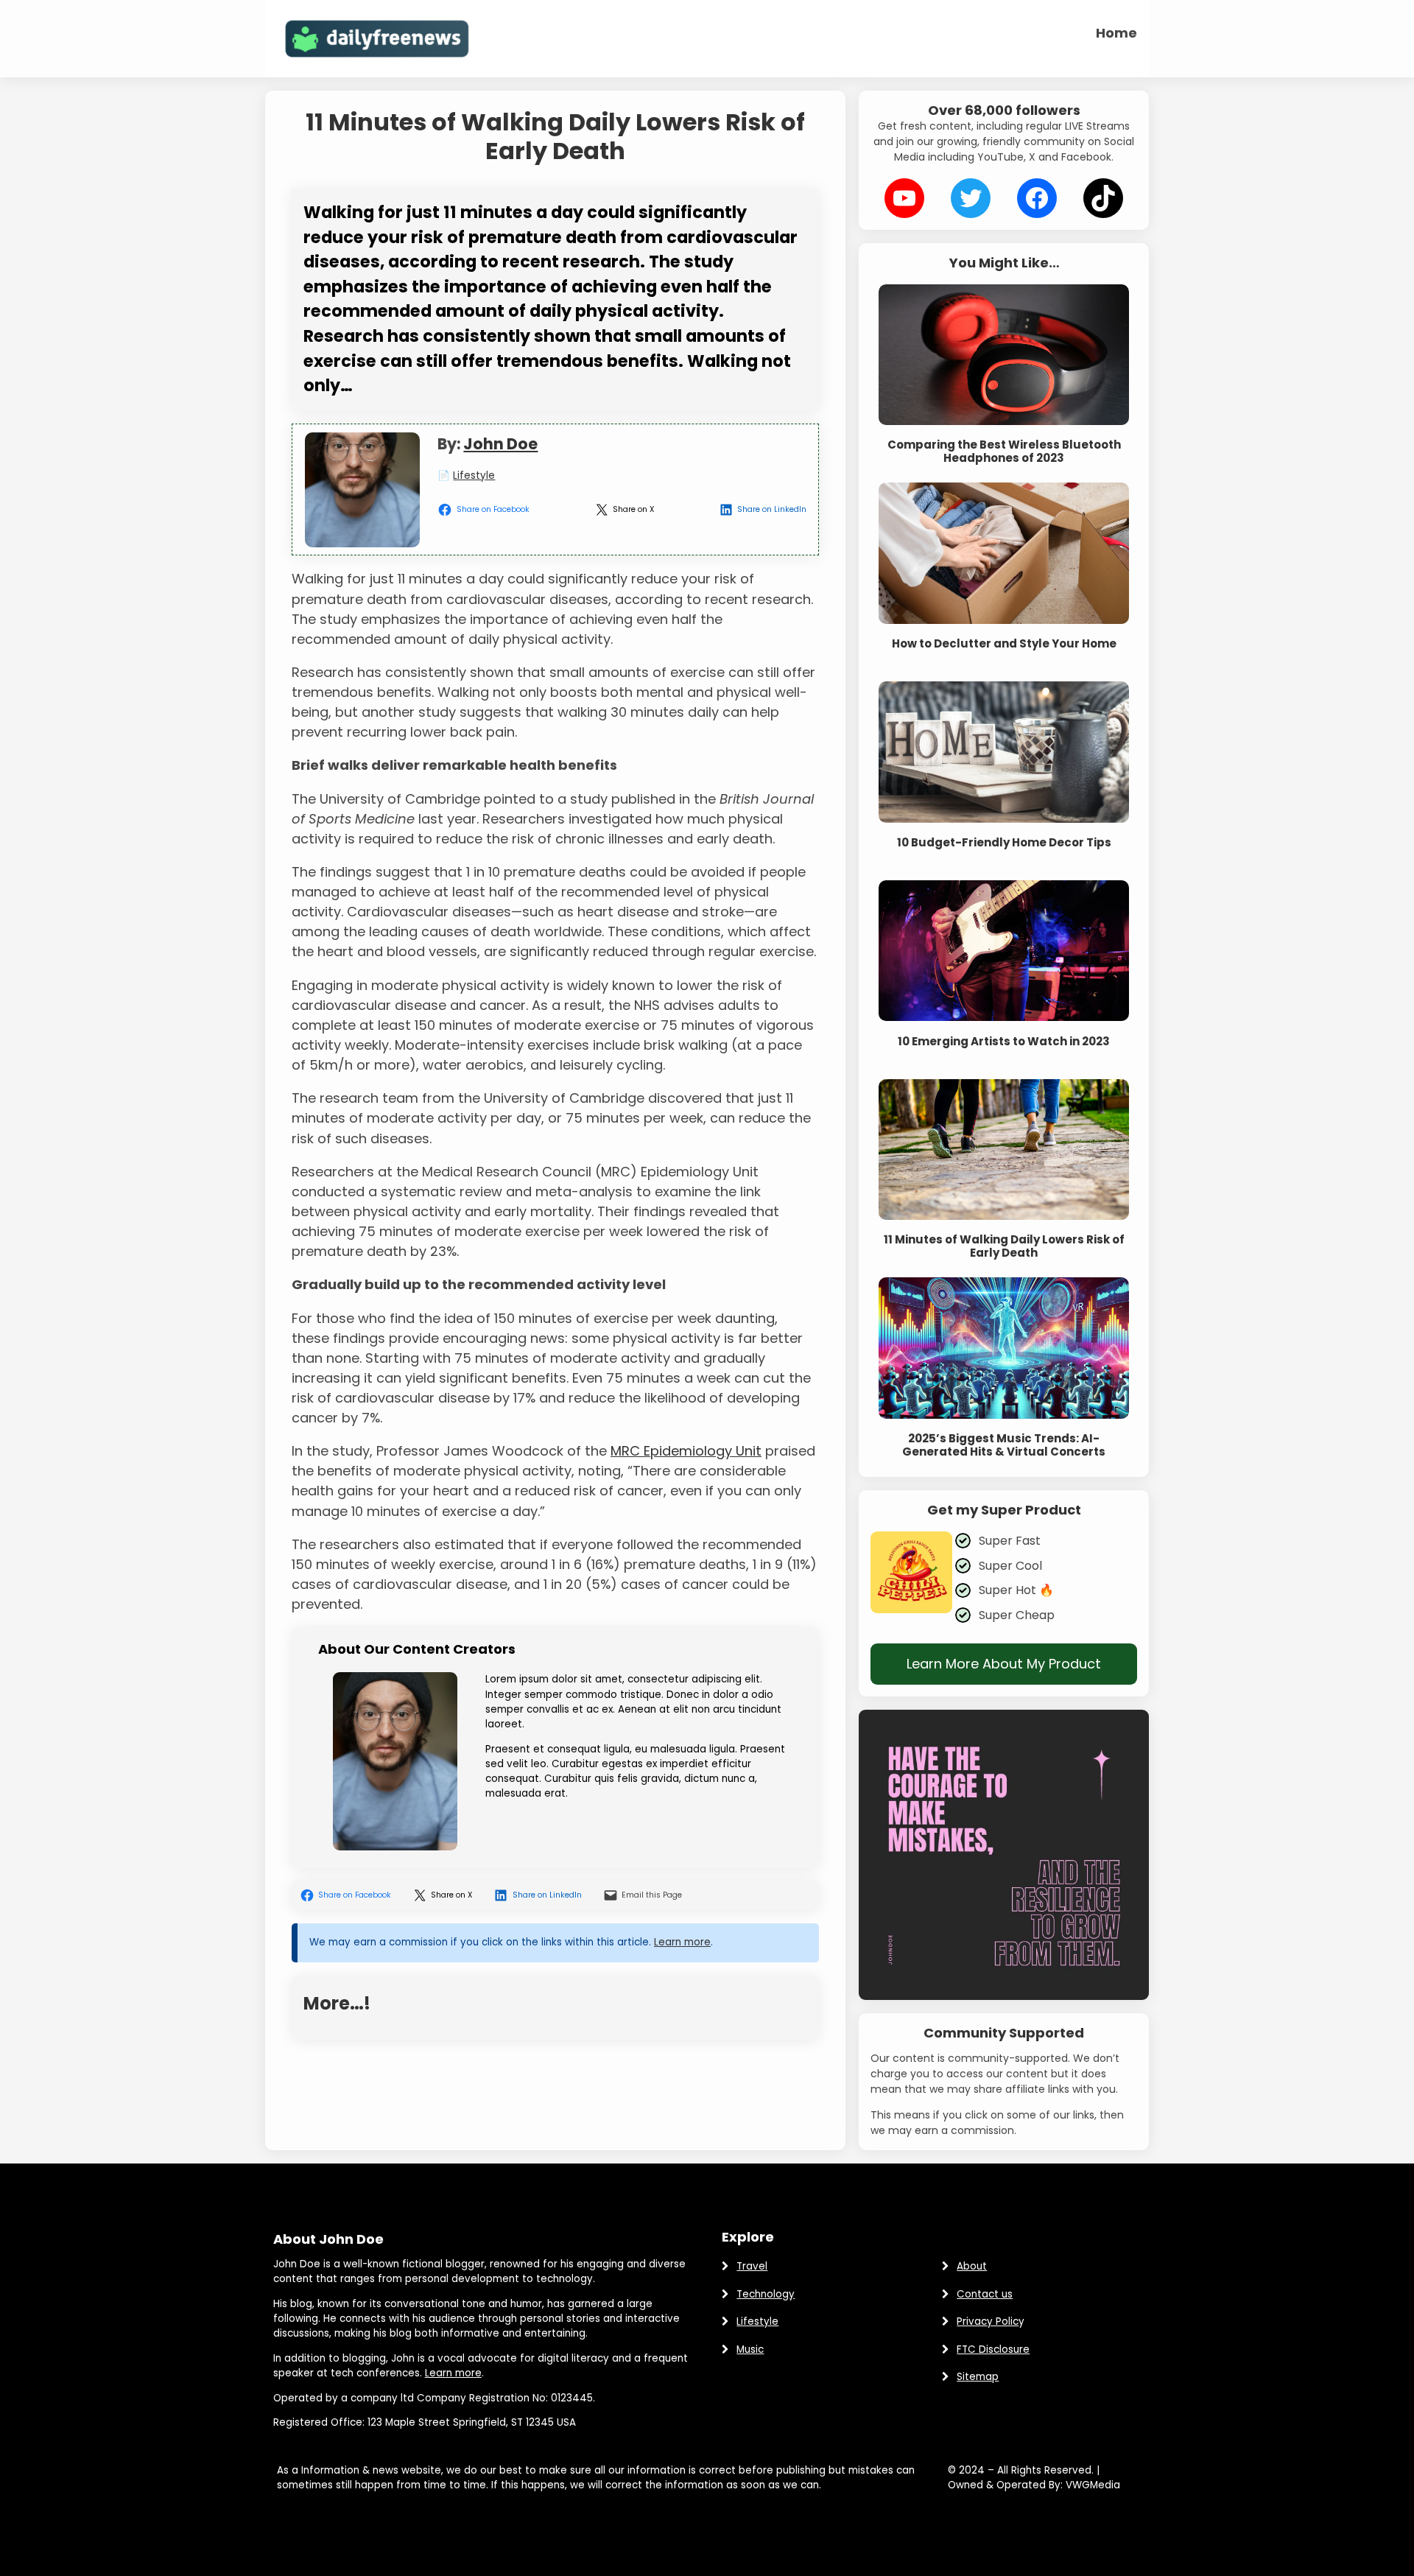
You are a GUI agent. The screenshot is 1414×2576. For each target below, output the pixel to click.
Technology (766, 2294)
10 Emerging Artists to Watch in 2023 (1004, 1042)
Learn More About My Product (1004, 1664)
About (972, 2266)
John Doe (500, 444)
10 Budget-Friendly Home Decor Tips (1004, 843)
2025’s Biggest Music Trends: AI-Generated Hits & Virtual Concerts (1004, 1445)
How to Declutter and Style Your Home (1004, 644)
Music (750, 2349)
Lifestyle (474, 475)
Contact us (985, 2294)
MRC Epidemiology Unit (686, 1451)
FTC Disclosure (993, 2349)
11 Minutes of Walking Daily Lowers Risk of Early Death (1004, 1246)
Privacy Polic (988, 2321)
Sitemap (978, 2377)
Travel (752, 2266)
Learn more (682, 1942)
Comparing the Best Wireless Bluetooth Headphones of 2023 (1004, 452)
